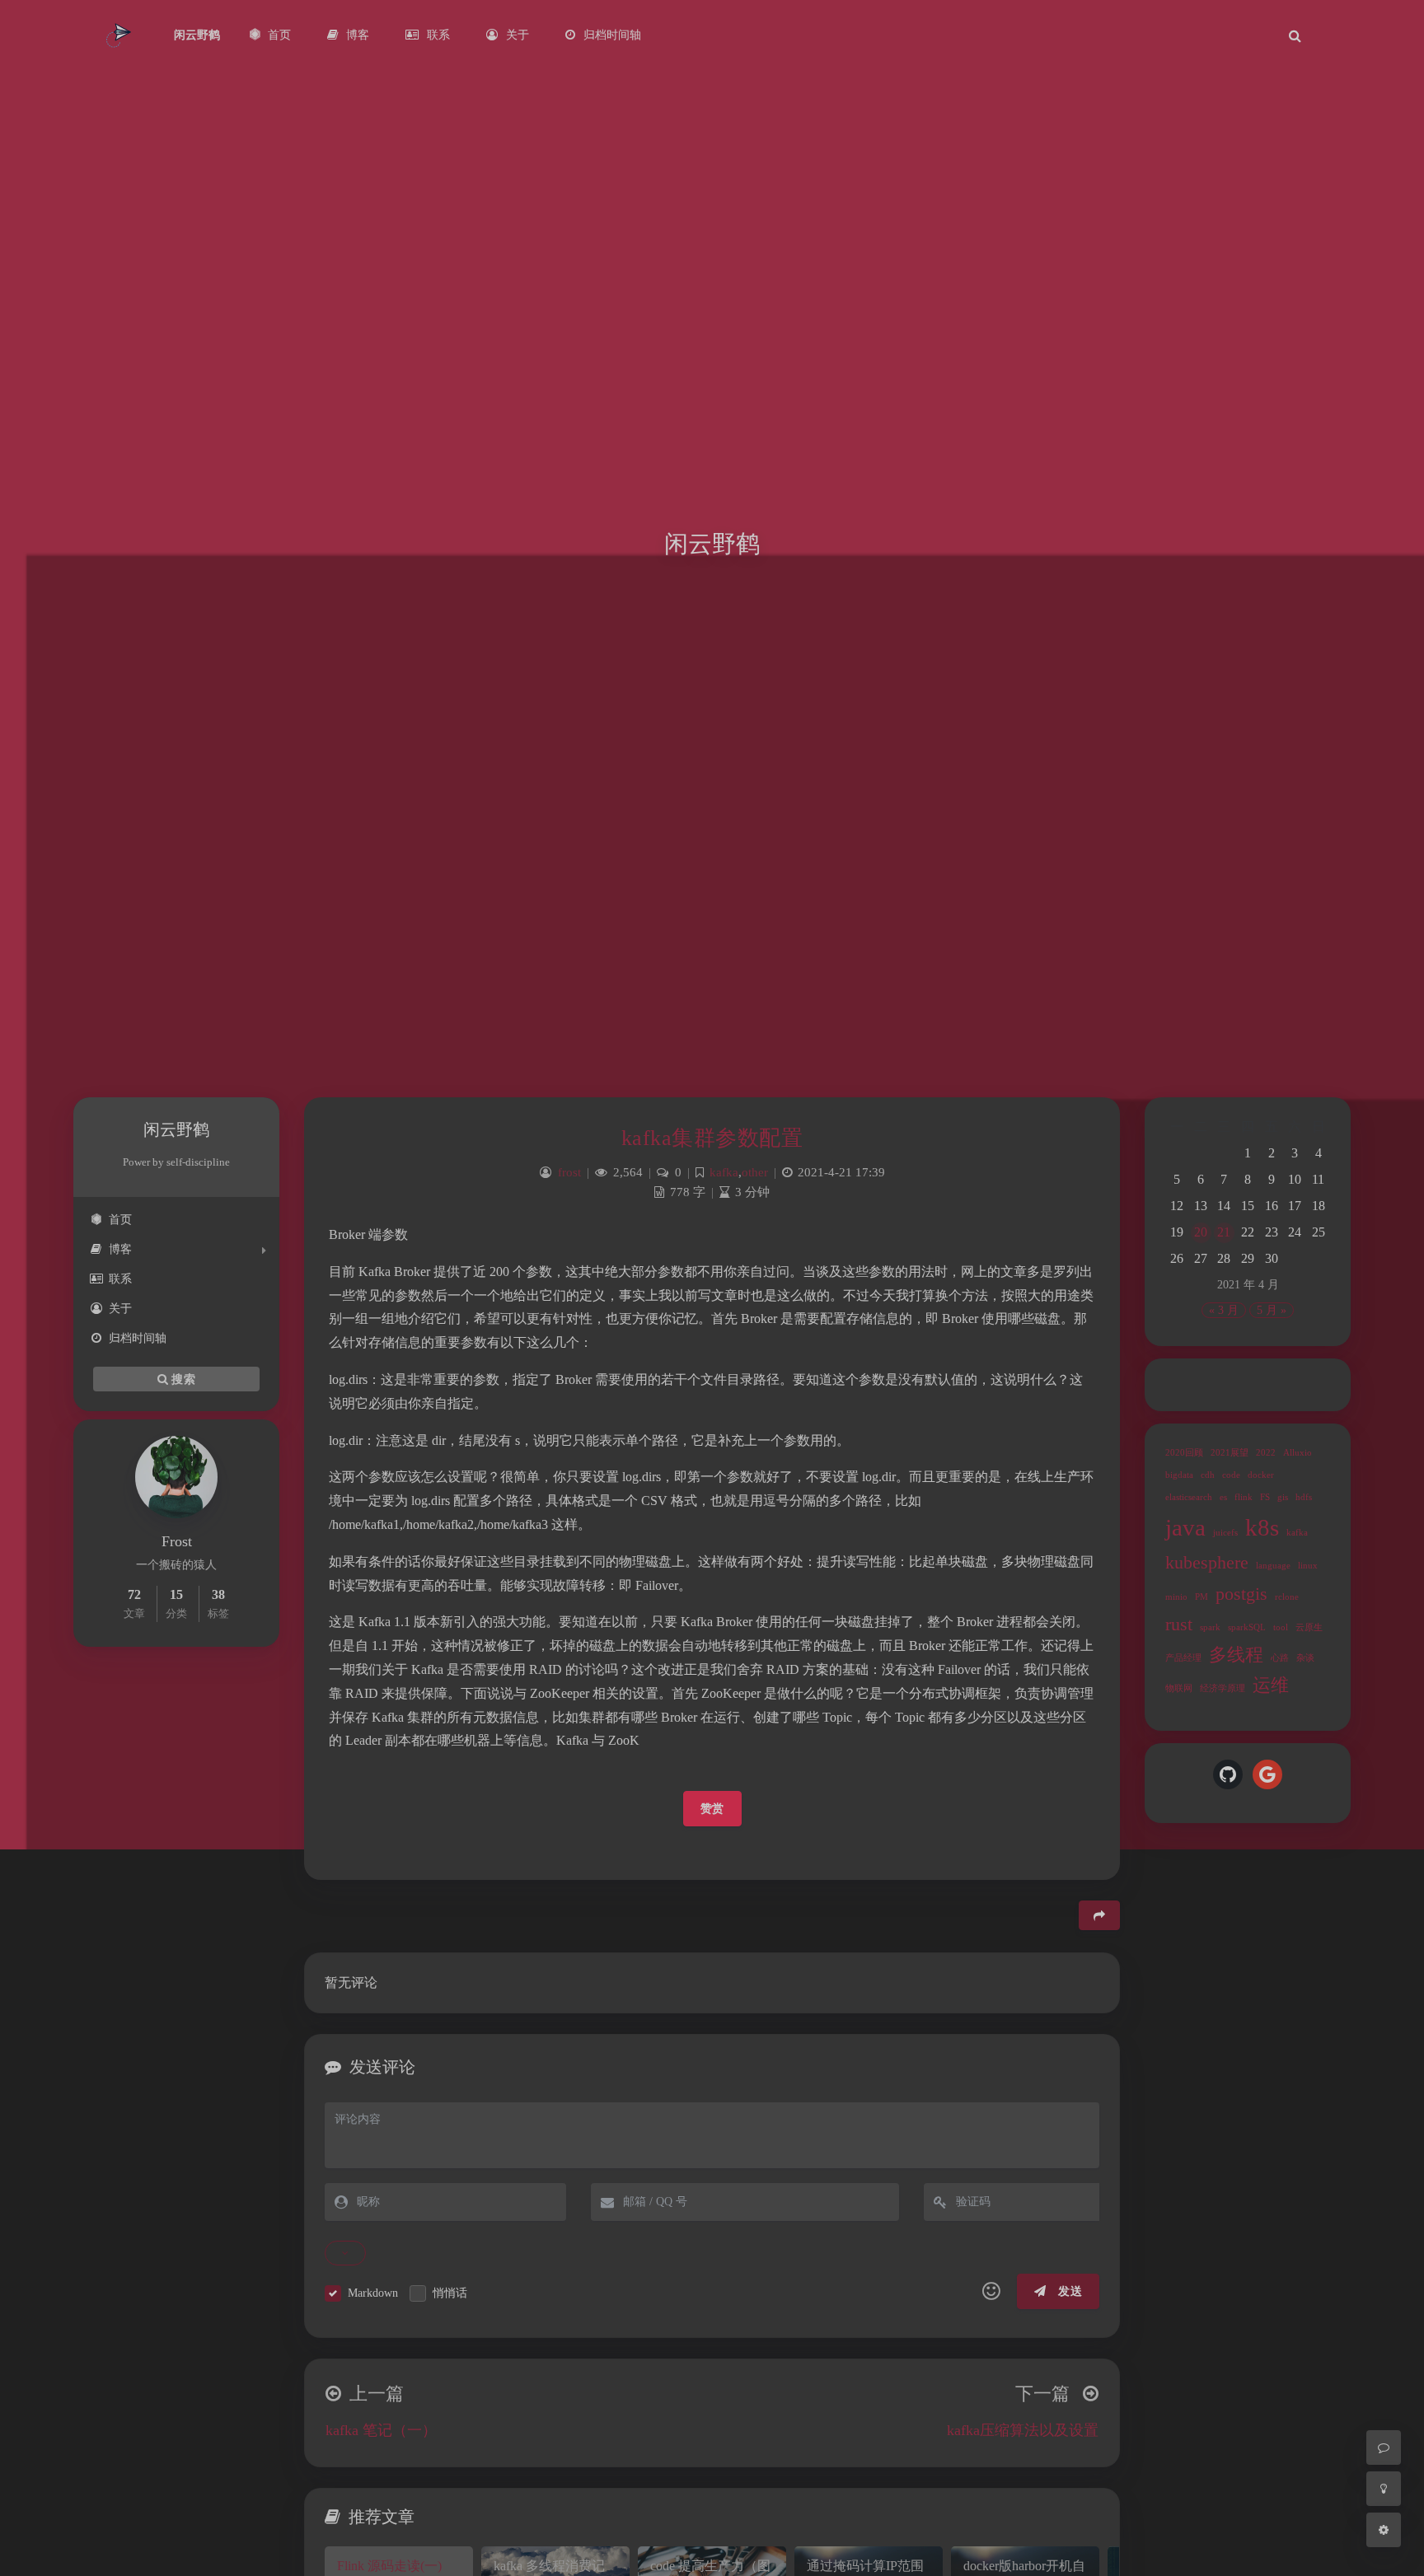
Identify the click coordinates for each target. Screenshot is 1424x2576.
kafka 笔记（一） (381, 2430)
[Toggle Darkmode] (1384, 2489)
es (1223, 1497)
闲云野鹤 (197, 35)
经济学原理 (1223, 1688)
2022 (1266, 1453)
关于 (120, 1309)
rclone (1287, 1597)
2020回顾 (1184, 1453)
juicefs (1225, 1533)
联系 (120, 1279)
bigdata (1179, 1475)
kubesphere (1207, 1563)
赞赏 (712, 1809)
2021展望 (1230, 1453)
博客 (120, 1249)
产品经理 (1183, 1658)
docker (1261, 1475)
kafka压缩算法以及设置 (1023, 2430)
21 (1224, 1232)
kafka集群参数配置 (712, 1138)
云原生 (1309, 1627)
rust (1179, 1625)
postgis (1241, 1594)
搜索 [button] (182, 1379)
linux (1308, 1566)
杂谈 (1305, 1658)
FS (1265, 1497)
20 (1201, 1232)
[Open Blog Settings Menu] (1384, 2530)
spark (1210, 1627)
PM (1201, 1597)
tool (1281, 1627)
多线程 (1236, 1655)
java (1185, 1527)
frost (569, 1172)
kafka (1297, 1533)
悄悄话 (450, 2293)
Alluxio (1298, 1453)
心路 (1280, 1658)
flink (1244, 1497)
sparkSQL (1247, 1627)
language (1273, 1566)
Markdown (373, 2293)
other (755, 1172)
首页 (120, 1220)
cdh (1208, 1475)
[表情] (991, 2292)
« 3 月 (1224, 1310)
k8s (1262, 1527)
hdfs (1304, 1497)
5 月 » (1272, 1310)
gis (1283, 1497)
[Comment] (1384, 2447)
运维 (1271, 1685)
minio (1176, 1597)
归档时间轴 (138, 1338)
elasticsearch (1189, 1497)
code (1231, 1475)
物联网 (1179, 1688)
